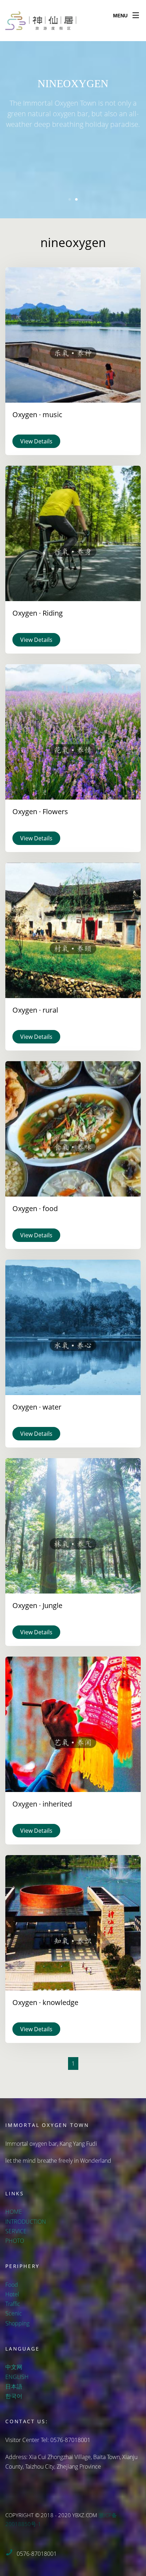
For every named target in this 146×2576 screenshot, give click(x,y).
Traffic (13, 2304)
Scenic (14, 2313)
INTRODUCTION (26, 2222)
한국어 (14, 2396)
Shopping (17, 2323)
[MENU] (136, 14)
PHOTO (15, 2241)
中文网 (14, 2367)
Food (12, 2285)
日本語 (14, 2386)
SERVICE (16, 2231)
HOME (14, 2212)
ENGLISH (17, 2377)
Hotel (12, 2294)
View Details (36, 441)
